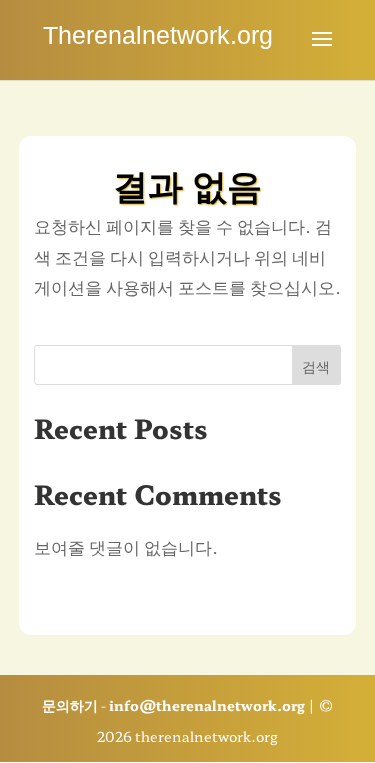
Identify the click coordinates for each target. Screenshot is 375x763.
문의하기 (70, 705)
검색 (316, 366)
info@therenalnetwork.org (207, 705)
